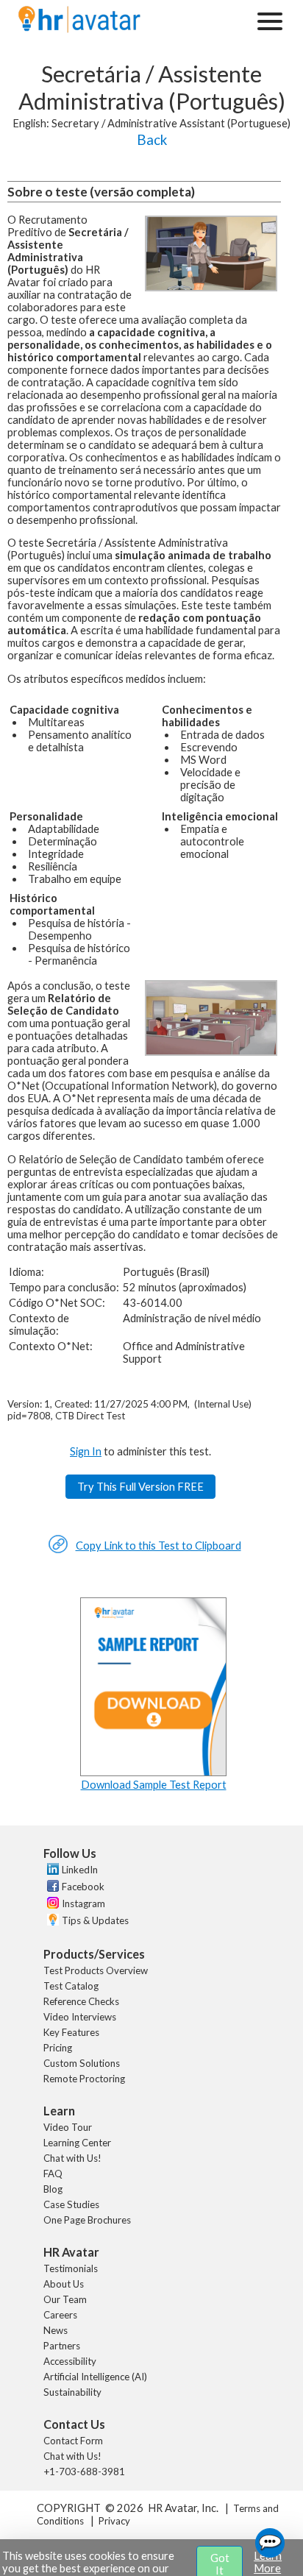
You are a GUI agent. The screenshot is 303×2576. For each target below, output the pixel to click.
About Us (64, 2284)
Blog (53, 2189)
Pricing (58, 2048)
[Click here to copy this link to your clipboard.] (58, 1550)
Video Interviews (80, 2017)
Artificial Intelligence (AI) (95, 2377)
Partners (62, 2346)
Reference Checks (81, 2001)
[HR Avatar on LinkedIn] (51, 1871)
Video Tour (68, 2127)
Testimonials (71, 2268)
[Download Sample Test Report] (154, 1772)
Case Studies (71, 2204)
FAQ (53, 2174)
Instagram (83, 1903)
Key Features (71, 2032)
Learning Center (77, 2143)
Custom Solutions (82, 2063)
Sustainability (72, 2392)
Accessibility (70, 2361)
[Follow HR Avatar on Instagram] (51, 1905)
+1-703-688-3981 (84, 2472)
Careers (60, 2315)
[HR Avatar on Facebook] (51, 1888)
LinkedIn (80, 1870)
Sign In (86, 1451)
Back (152, 140)
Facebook (83, 1887)
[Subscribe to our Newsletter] (51, 1922)
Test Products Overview (96, 1970)
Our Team (65, 2299)
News (56, 2330)
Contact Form (73, 2441)
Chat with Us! (72, 2158)
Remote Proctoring (84, 2079)
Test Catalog (71, 1986)
